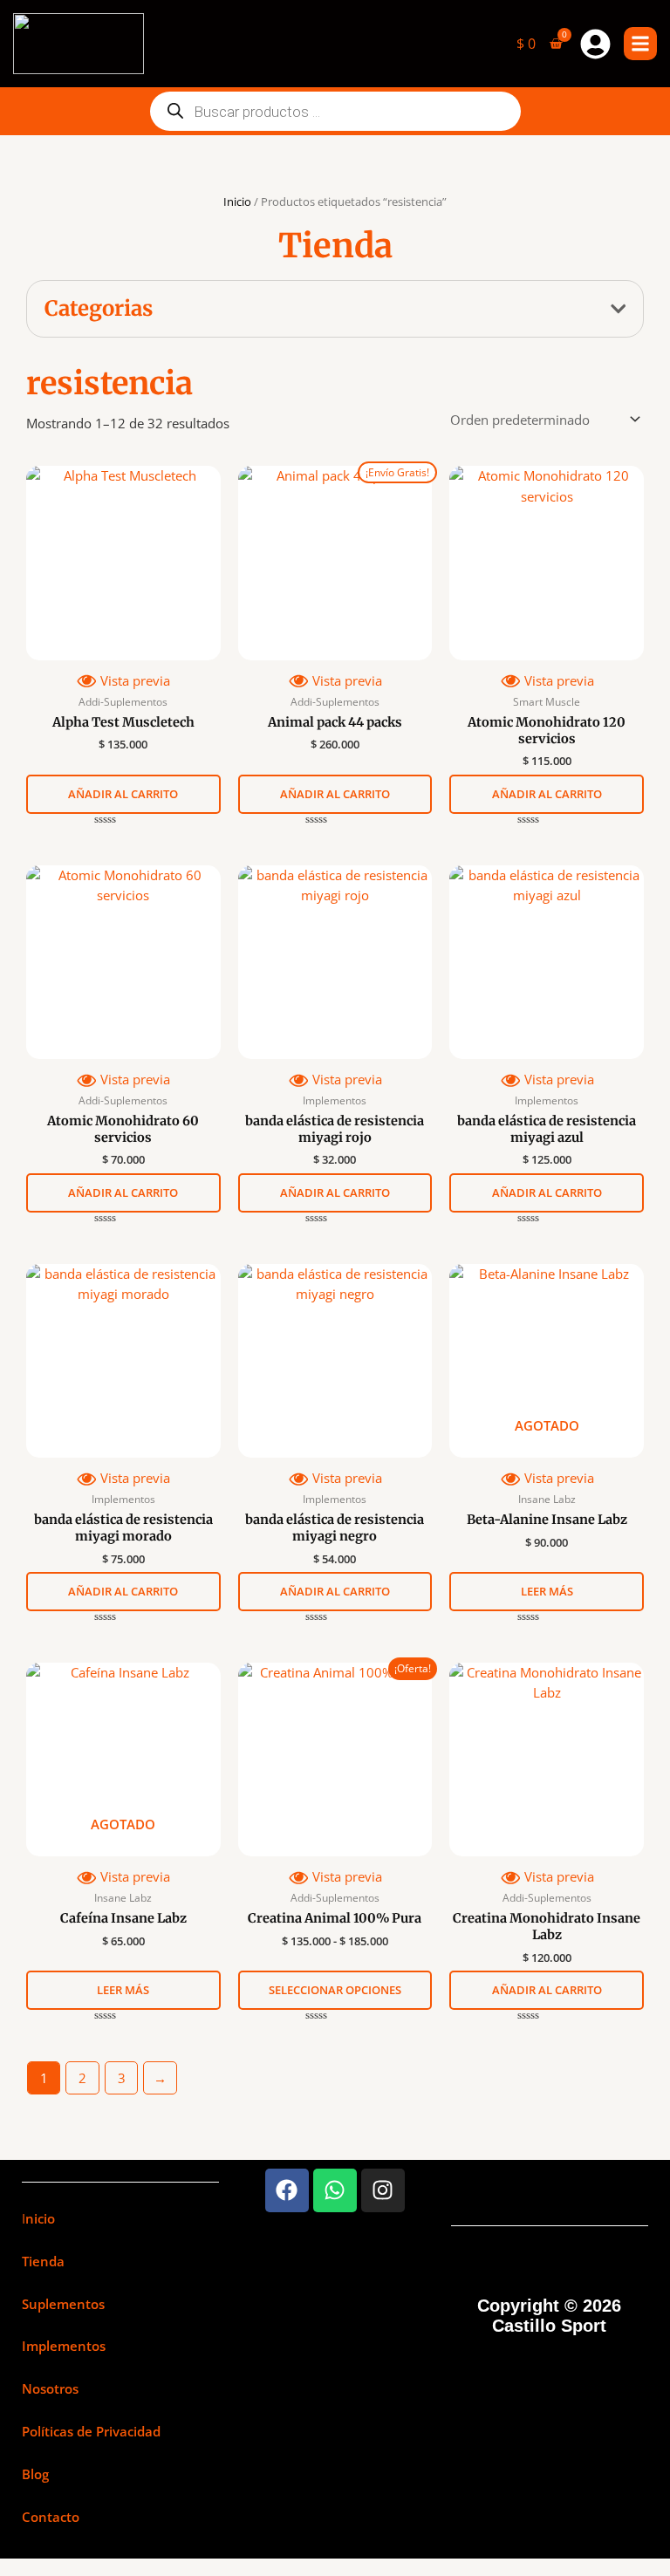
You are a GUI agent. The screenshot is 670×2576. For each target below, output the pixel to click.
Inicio (237, 202)
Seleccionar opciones (335, 1990)
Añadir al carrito (123, 794)
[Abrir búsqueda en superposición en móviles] (335, 111)
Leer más (547, 1591)
